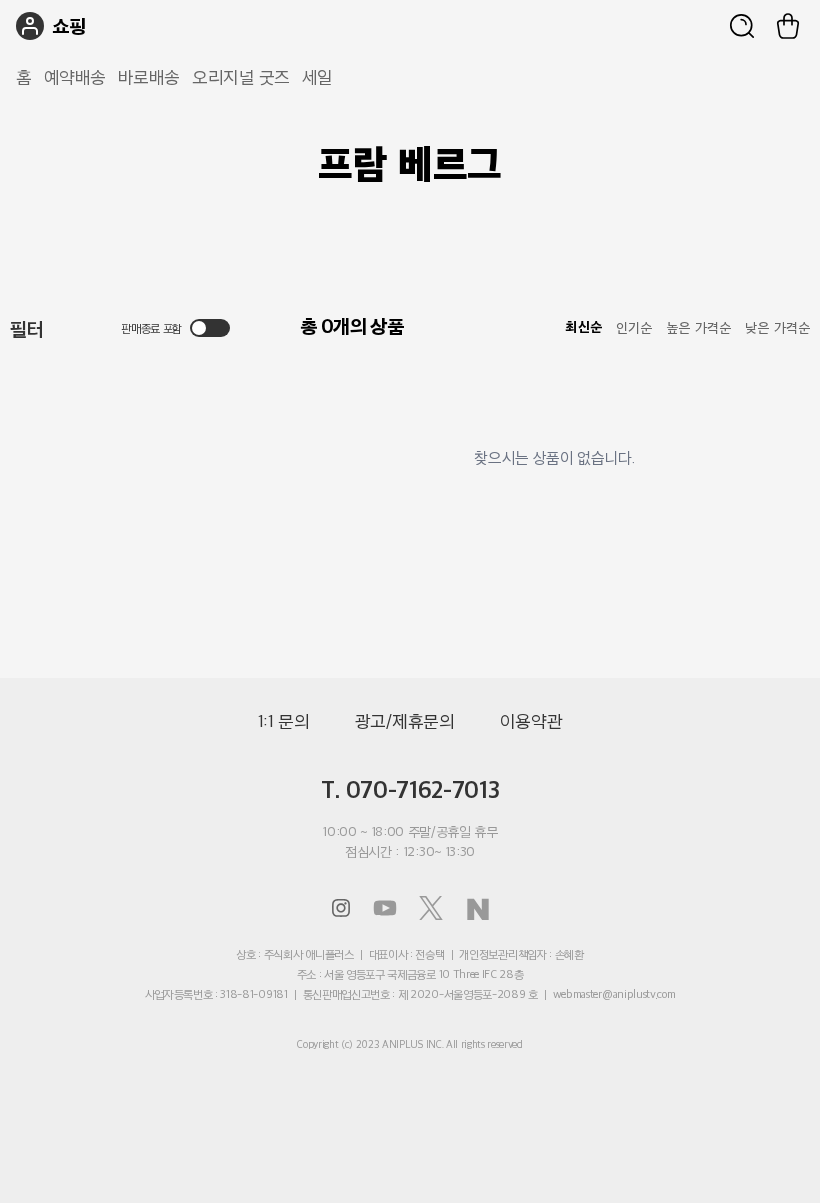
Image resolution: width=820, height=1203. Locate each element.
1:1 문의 (284, 721)
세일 (317, 77)
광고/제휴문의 (405, 721)
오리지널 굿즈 (241, 77)
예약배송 (75, 77)
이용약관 (531, 721)
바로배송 (149, 77)
